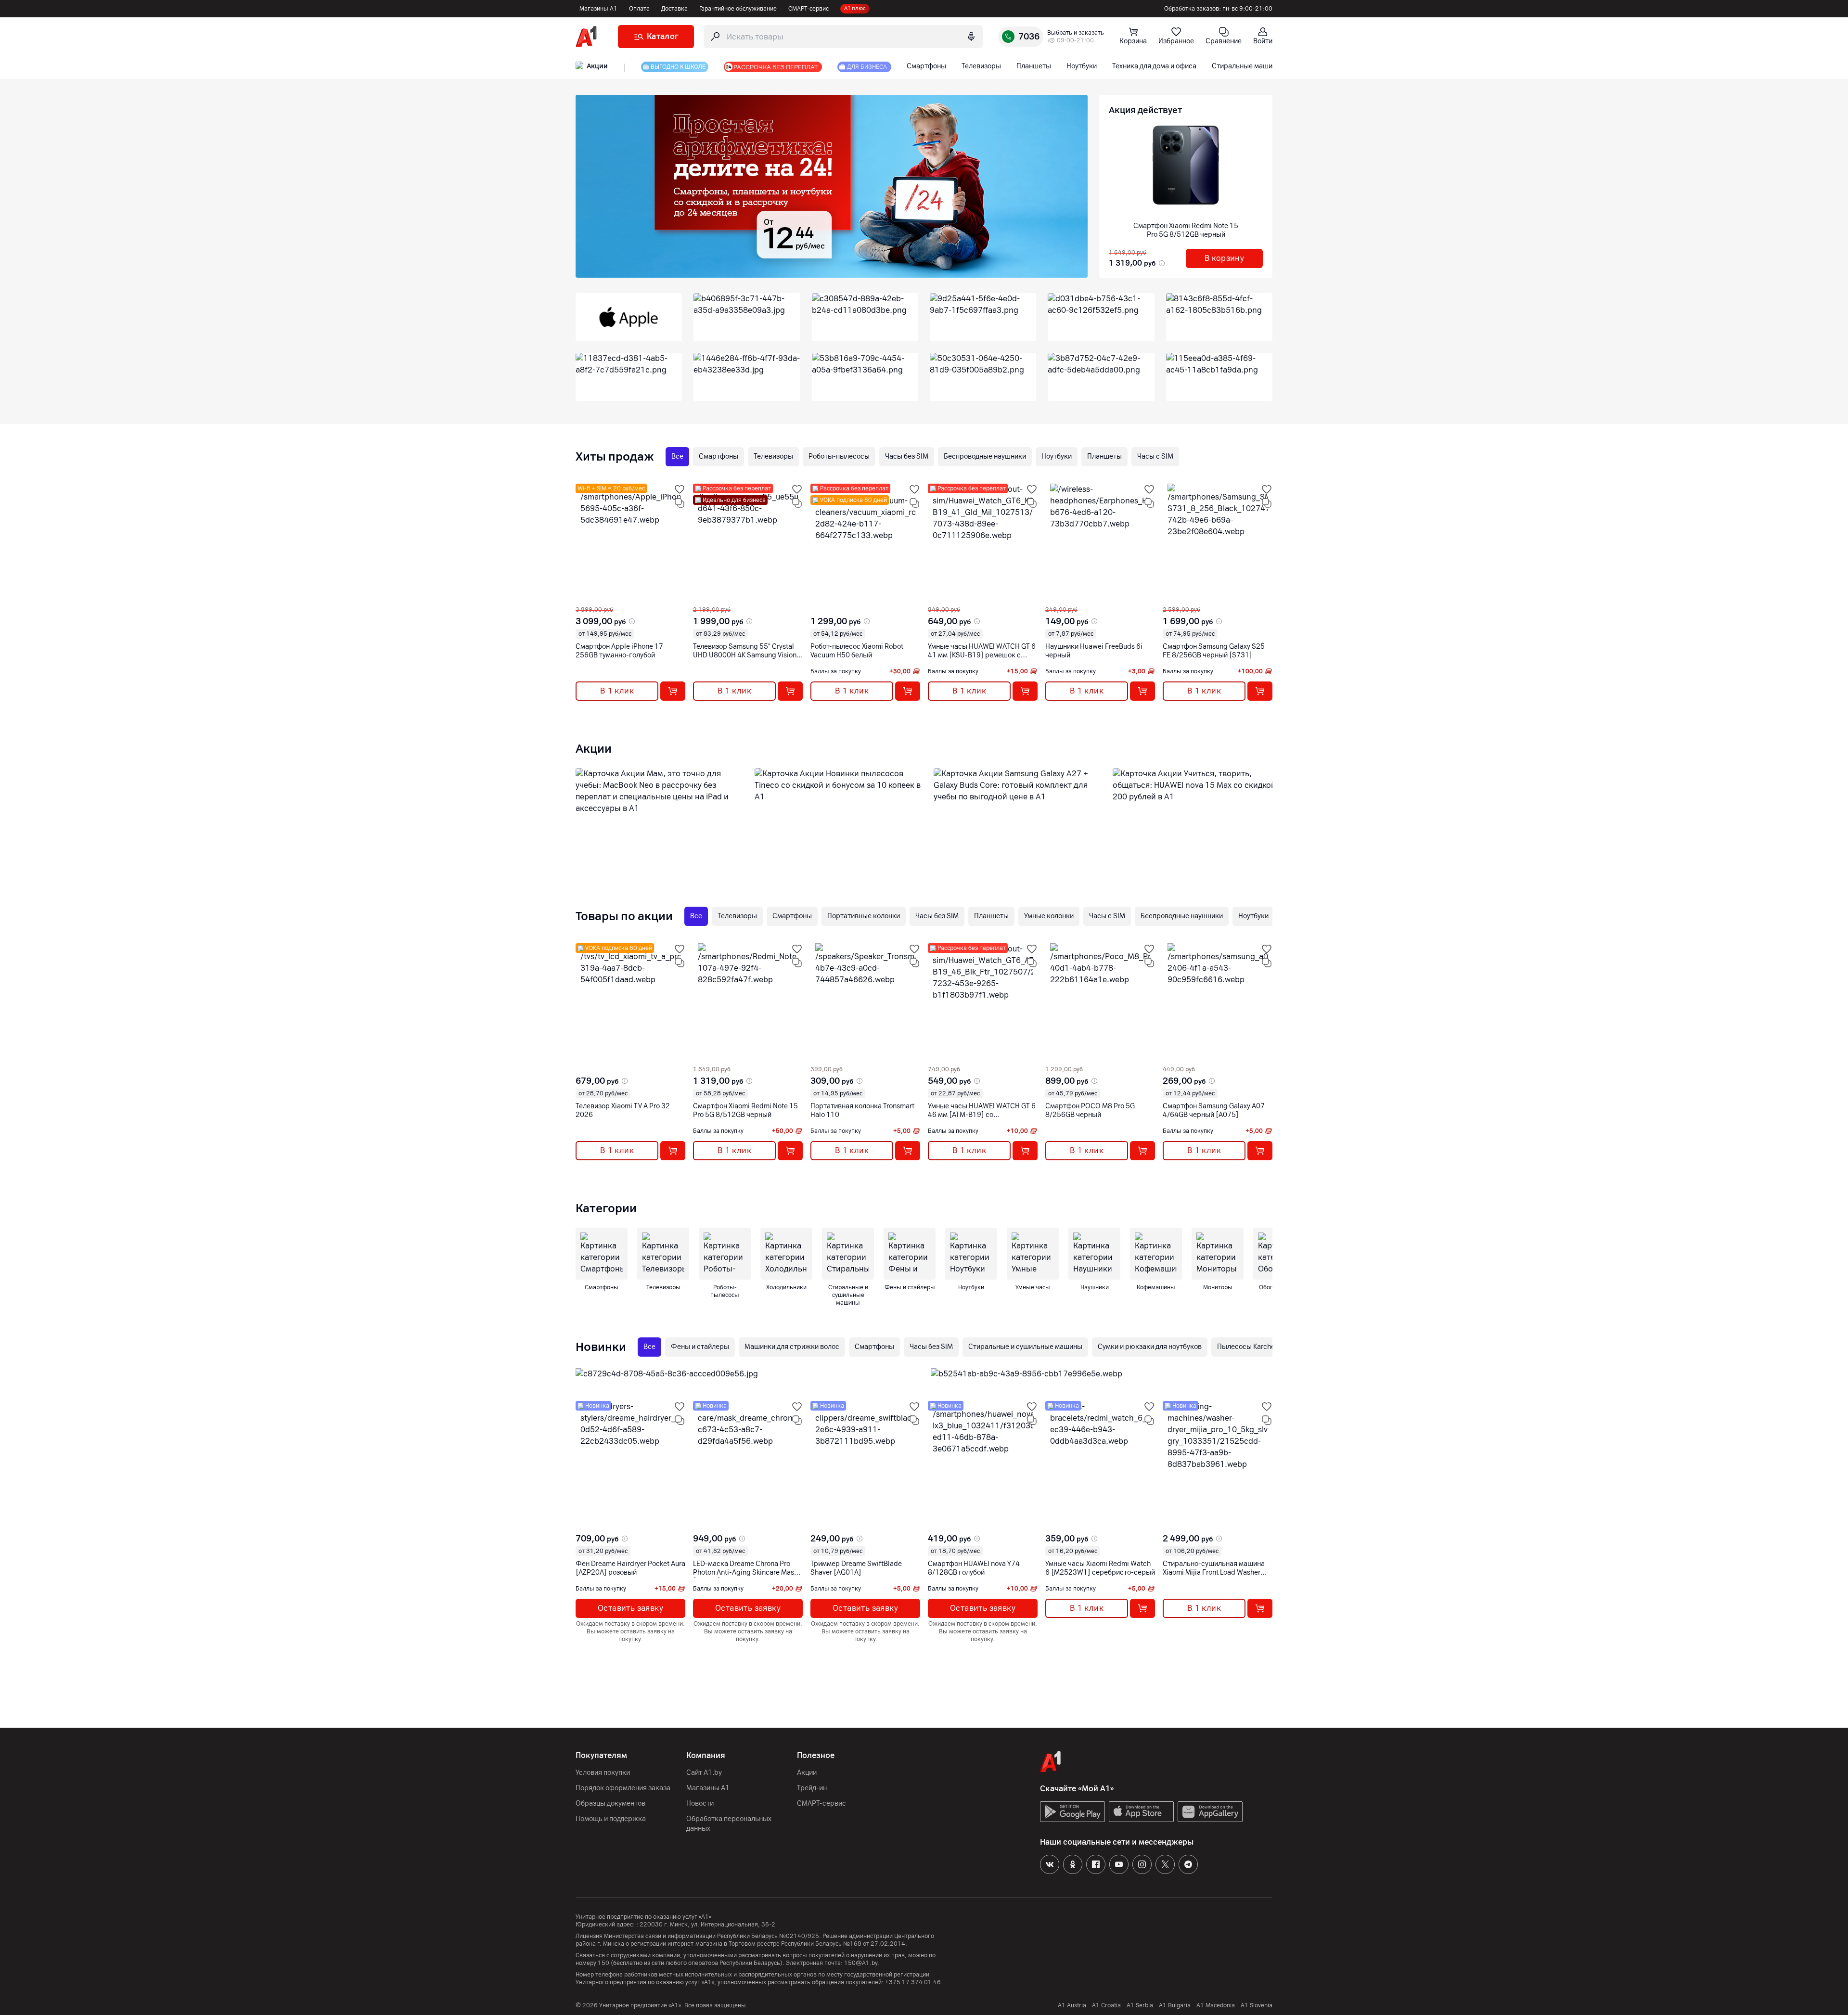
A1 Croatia (1106, 2005)
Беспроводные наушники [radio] (985, 456)
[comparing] (680, 503)
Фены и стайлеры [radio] (700, 1347)
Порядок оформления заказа (623, 1788)
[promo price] (1161, 263)
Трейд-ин (812, 1788)
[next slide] (584, 598)
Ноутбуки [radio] (1057, 456)
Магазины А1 (598, 9)
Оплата (639, 9)
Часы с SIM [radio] (1155, 456)
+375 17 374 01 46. (914, 1982)
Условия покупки (603, 1773)
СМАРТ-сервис (808, 9)
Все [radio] (677, 456)
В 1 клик (617, 691)
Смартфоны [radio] (719, 456)
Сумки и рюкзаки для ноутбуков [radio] (1150, 1347)
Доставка (674, 9)
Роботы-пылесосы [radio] (839, 456)
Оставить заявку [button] (630, 1608)
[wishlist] (680, 489)
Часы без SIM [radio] (907, 456)
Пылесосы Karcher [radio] (1247, 1347)
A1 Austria (1072, 2005)
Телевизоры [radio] (773, 456)
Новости (700, 1803)
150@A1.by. (862, 1963)
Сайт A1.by (704, 1773)
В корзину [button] (1225, 258)
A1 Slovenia (1257, 2005)
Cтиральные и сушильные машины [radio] (1025, 1347)
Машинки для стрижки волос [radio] (792, 1347)
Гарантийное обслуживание (738, 9)
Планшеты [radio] (1104, 456)
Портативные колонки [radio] (864, 916)
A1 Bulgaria (1175, 2005)
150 (603, 1963)
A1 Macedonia (1216, 2005)
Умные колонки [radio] (1049, 916)
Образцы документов (610, 1803)
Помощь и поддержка (611, 1819)
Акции (807, 1773)
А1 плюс (855, 8)
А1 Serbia (1140, 2005)
